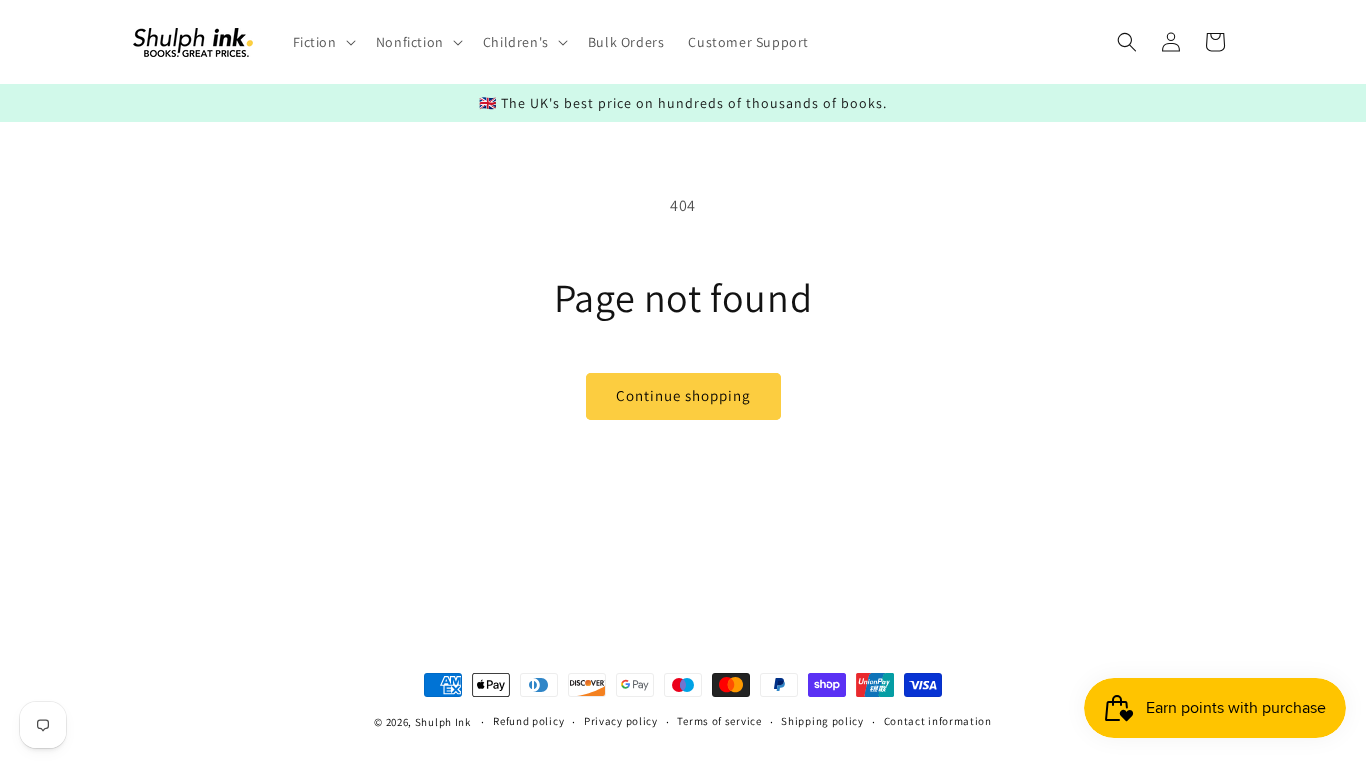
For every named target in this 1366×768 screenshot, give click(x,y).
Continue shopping (683, 395)
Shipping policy (822, 721)
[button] (322, 42)
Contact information (938, 721)
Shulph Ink (443, 722)
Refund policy (528, 721)
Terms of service (719, 721)
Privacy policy (621, 721)
